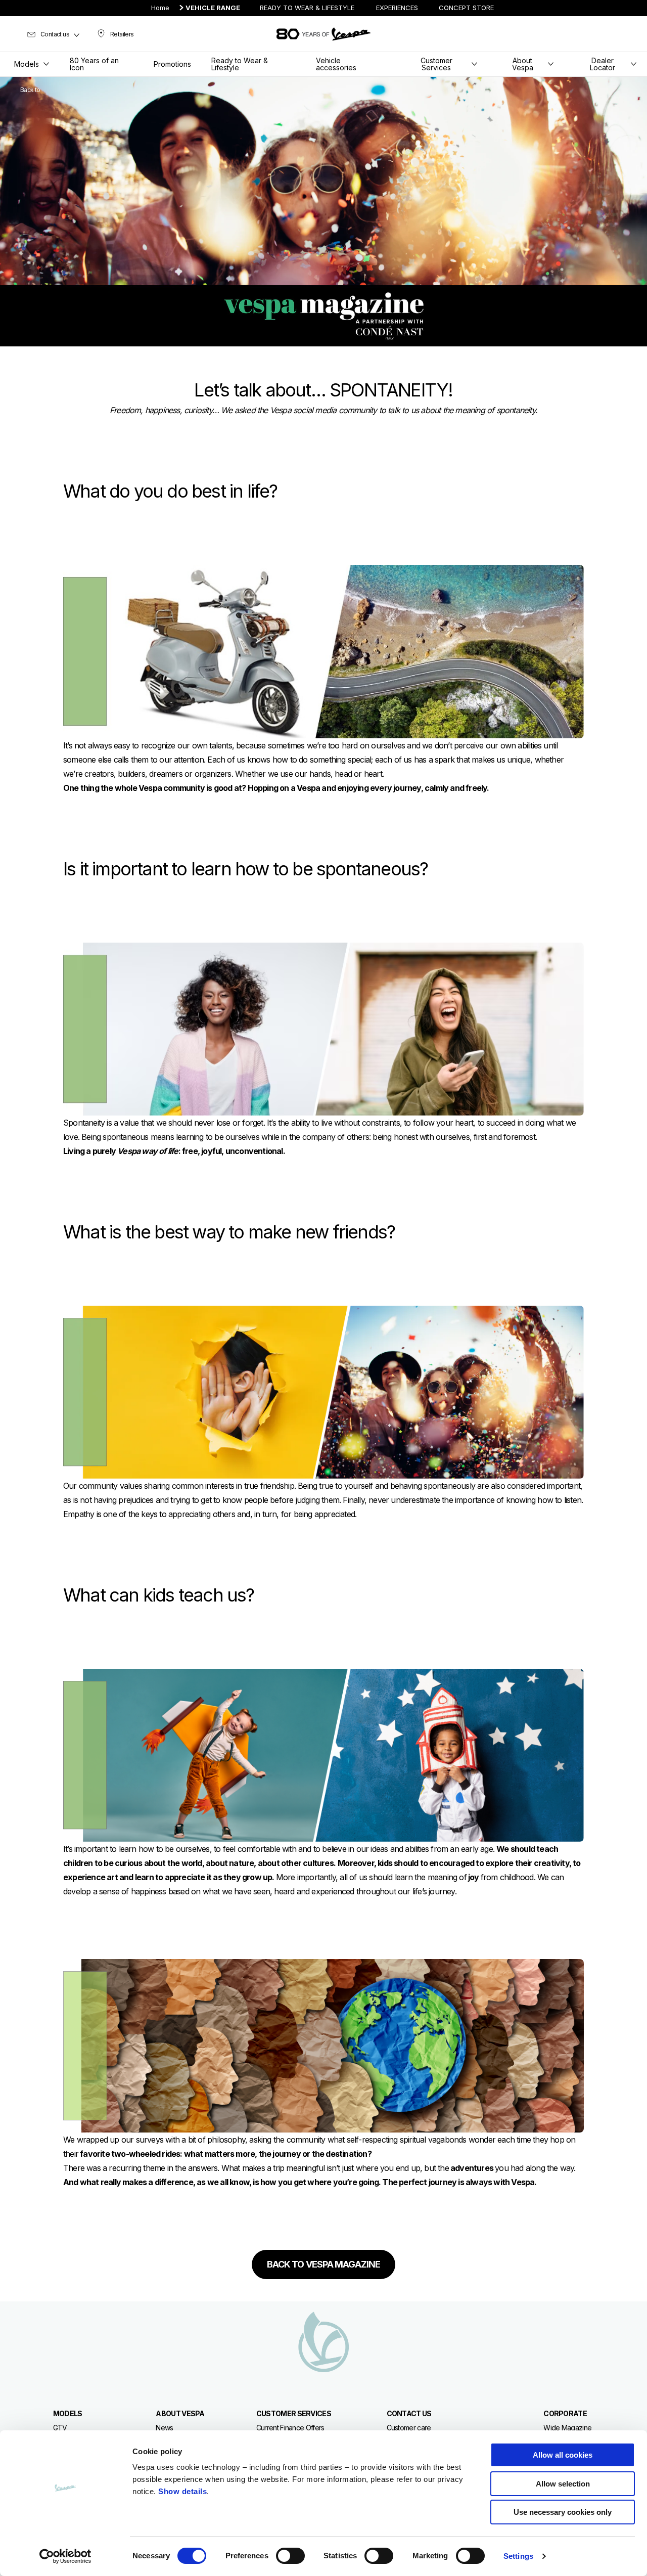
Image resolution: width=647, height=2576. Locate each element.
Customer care (409, 2428)
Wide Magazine (567, 2428)
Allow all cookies (563, 2455)
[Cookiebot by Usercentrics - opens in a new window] (65, 2556)
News (164, 2428)
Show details (182, 2491)
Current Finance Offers (290, 2428)
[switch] (290, 2556)
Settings (518, 2556)
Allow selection (563, 2484)
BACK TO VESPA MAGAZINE (323, 2264)
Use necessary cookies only (563, 2512)
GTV (60, 2428)
